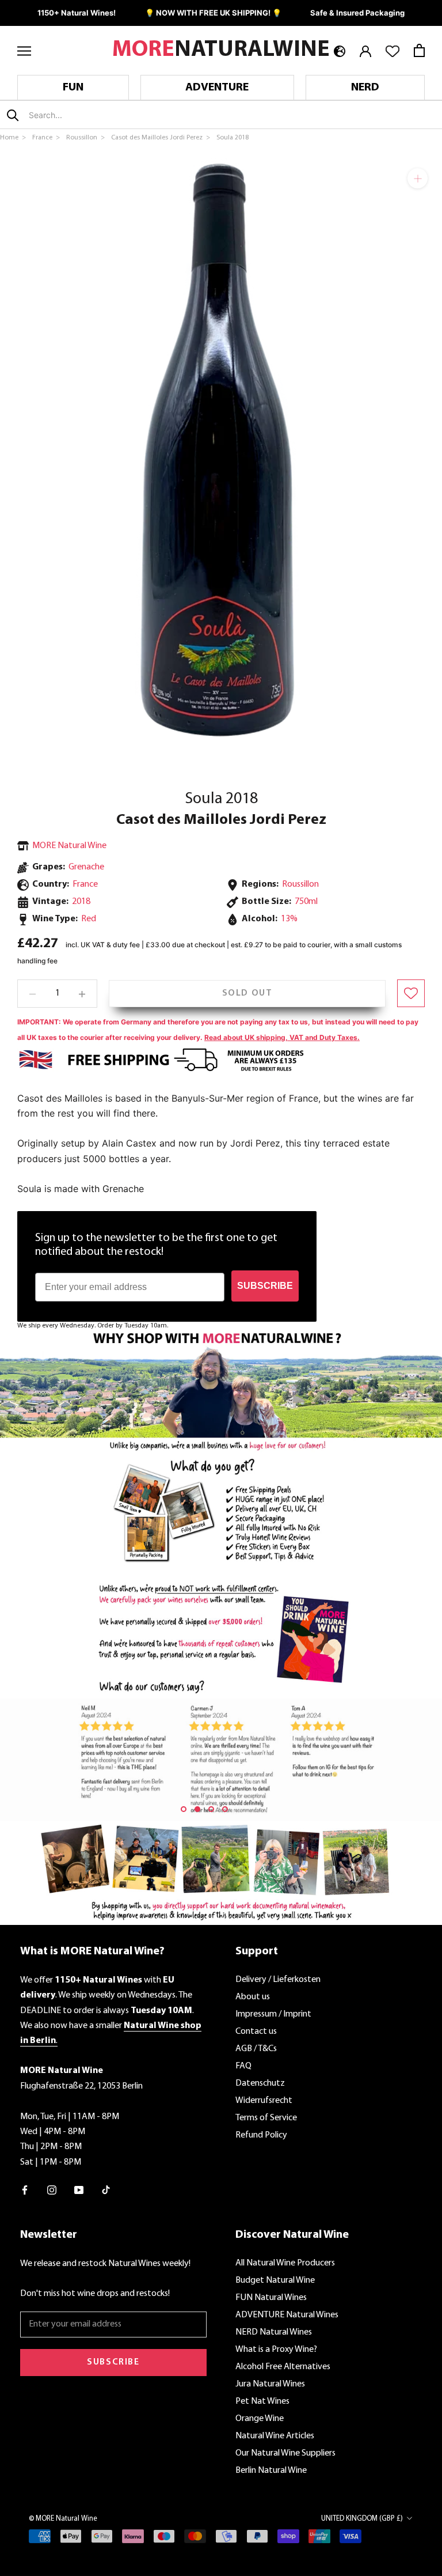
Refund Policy (261, 2135)
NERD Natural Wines (274, 2332)
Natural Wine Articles (275, 2436)
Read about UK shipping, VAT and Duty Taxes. (282, 1037)
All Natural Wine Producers (285, 2263)
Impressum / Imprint (273, 2014)
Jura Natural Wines (270, 2384)
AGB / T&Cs (256, 2049)
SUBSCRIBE (265, 1286)
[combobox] (97, 115)
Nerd (365, 88)
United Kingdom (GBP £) (362, 2519)
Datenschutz (260, 2083)
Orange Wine (260, 2419)
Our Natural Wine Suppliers (285, 2453)
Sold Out (247, 993)
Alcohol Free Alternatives (283, 2367)
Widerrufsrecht (264, 2101)
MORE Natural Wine (69, 846)
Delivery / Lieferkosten (278, 1980)
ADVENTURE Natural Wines (287, 2315)
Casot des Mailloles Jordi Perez (221, 820)
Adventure (217, 88)
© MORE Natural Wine (63, 2519)
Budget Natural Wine (275, 2280)
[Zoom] (418, 178)
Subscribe (113, 2362)
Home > (14, 138)
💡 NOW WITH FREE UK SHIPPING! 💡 (213, 13)
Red (89, 919)
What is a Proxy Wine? (276, 2350)
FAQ (243, 2066)
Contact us (256, 2032)
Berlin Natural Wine (271, 2471)
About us (253, 1997)
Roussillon (300, 884)
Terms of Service (266, 2118)
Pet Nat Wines (262, 2401)
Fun (73, 88)
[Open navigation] (24, 50)
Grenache (86, 867)
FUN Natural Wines (271, 2298)
